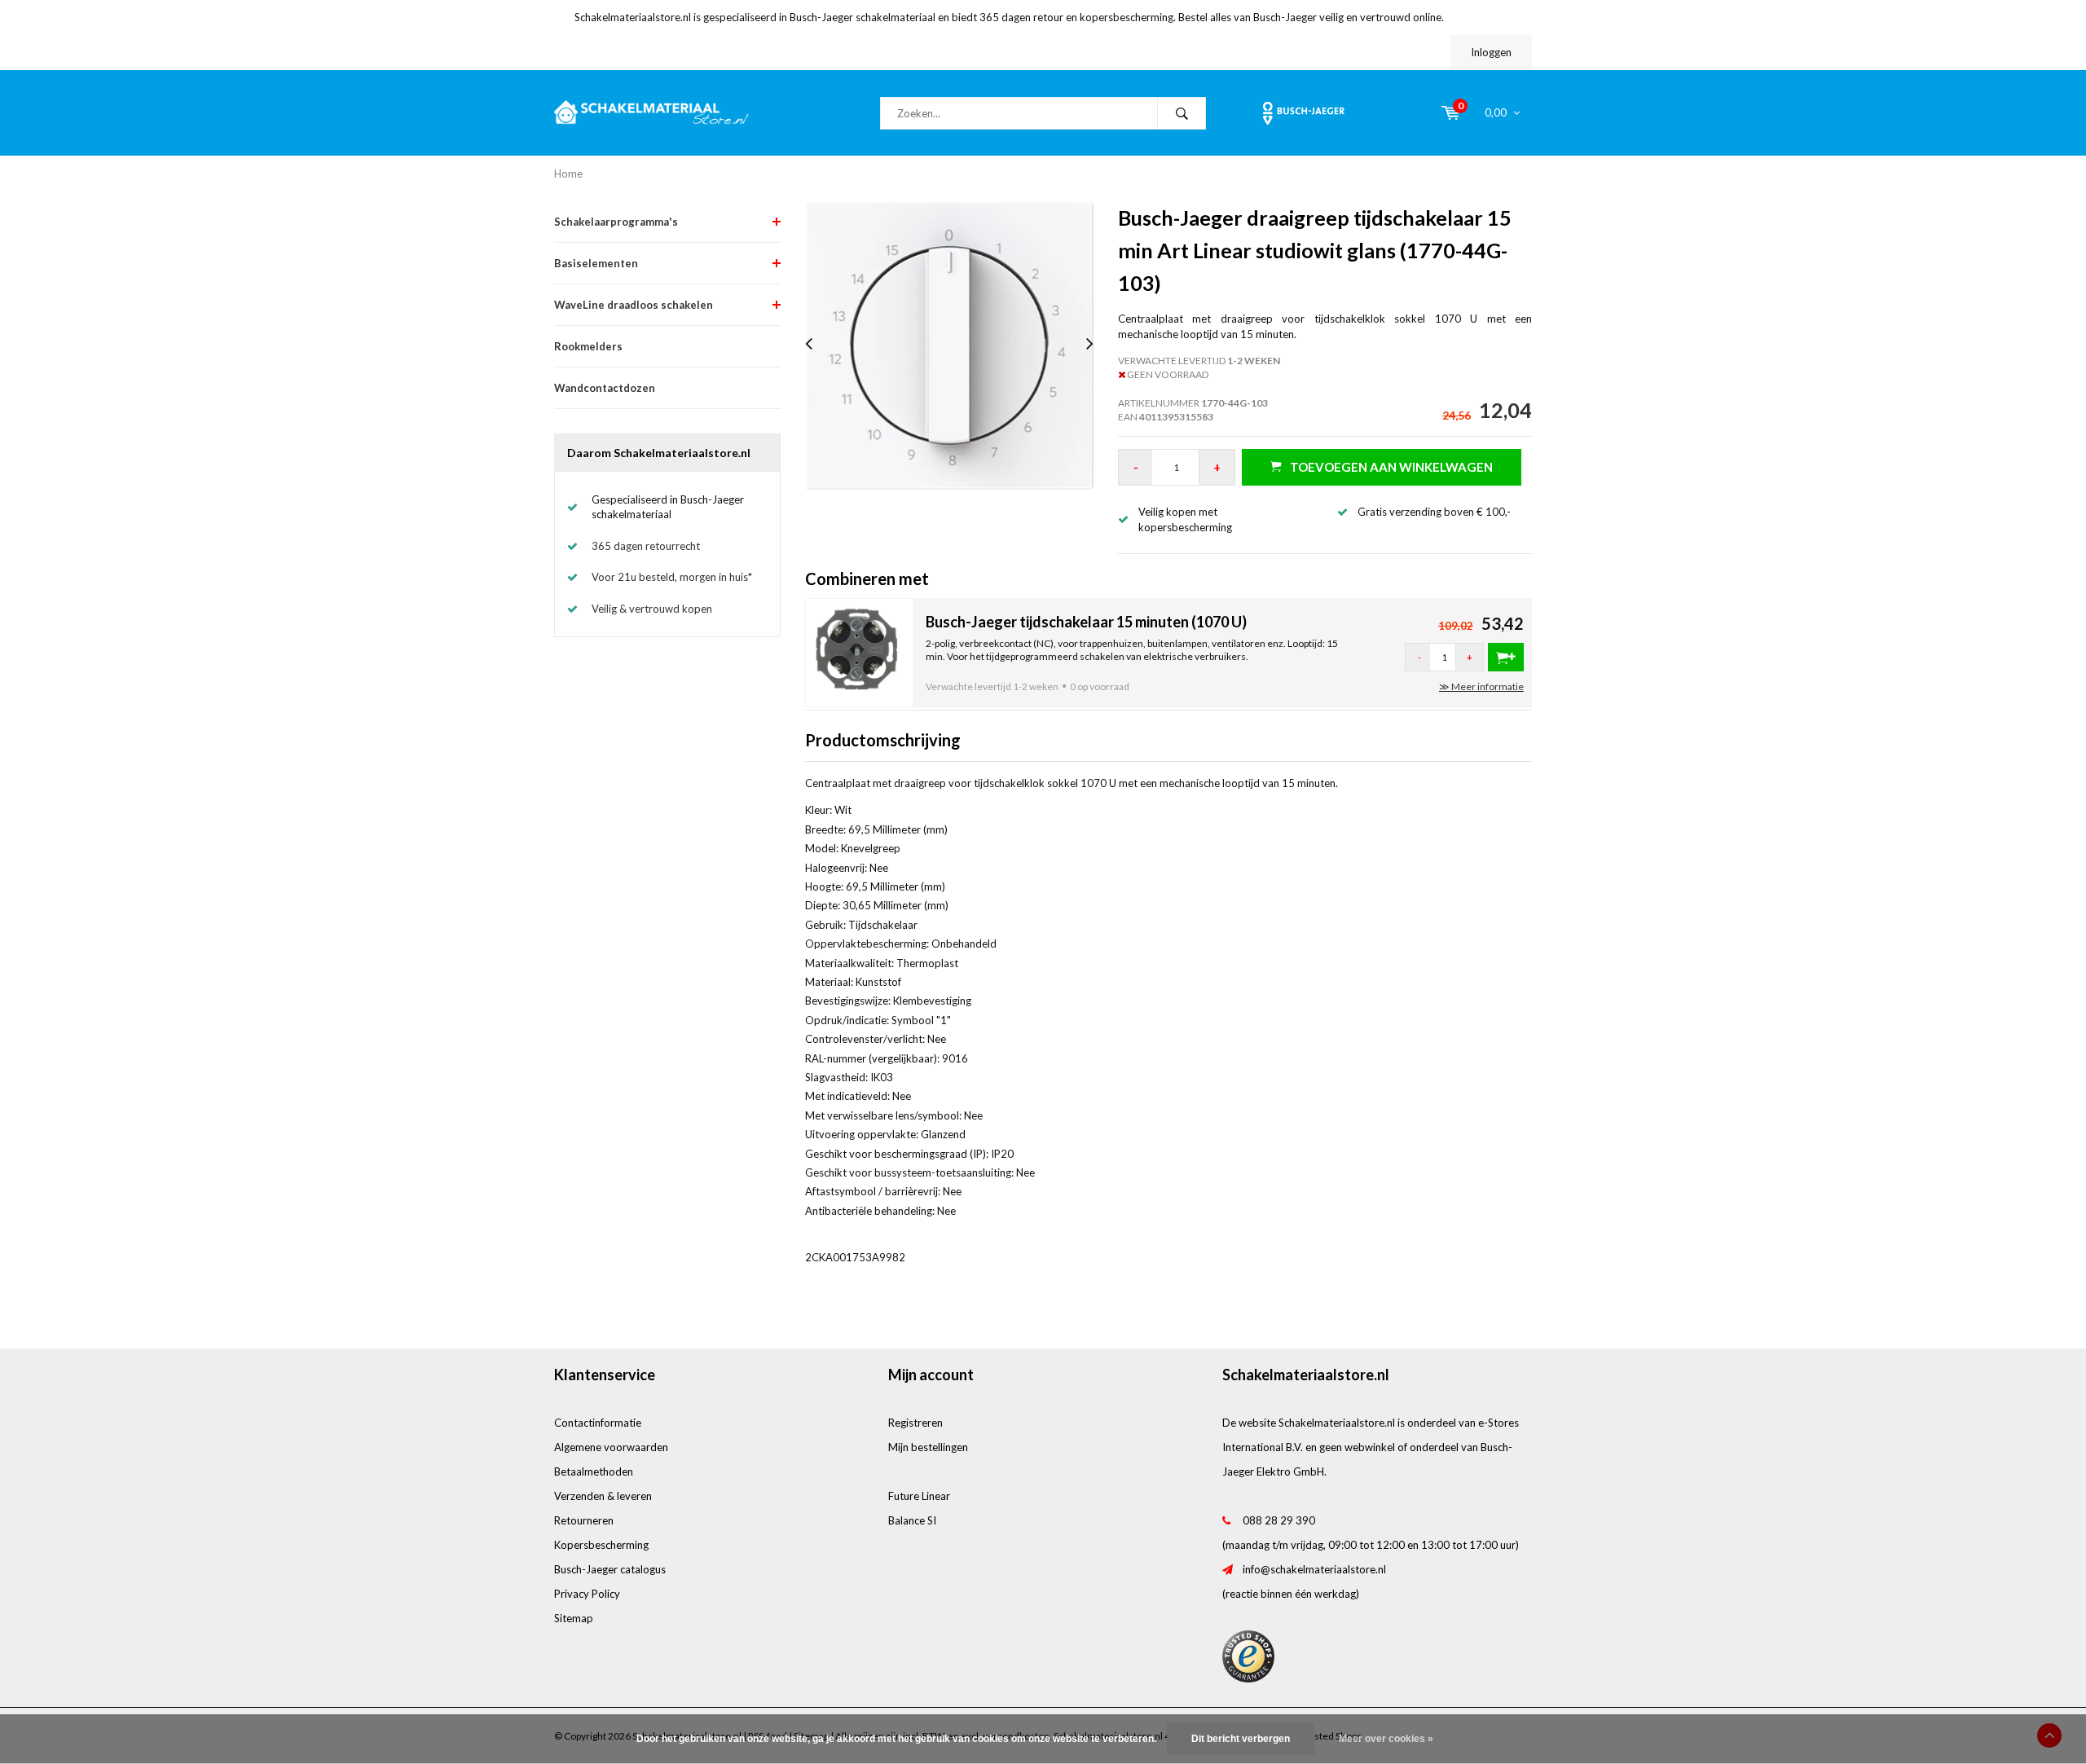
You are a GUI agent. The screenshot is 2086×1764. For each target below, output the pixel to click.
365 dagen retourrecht (646, 546)
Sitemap (574, 1618)
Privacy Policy (587, 1594)
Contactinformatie (598, 1423)
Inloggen (1491, 52)
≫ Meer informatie (1481, 686)
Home (568, 174)
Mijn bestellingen (928, 1447)
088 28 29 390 (1279, 1520)
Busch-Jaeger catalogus (610, 1569)
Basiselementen (596, 263)
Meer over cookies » (1386, 1739)
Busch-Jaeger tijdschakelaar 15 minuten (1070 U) (1086, 622)
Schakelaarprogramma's (616, 222)
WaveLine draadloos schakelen (634, 305)
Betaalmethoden (594, 1471)
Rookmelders (588, 346)
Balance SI (912, 1520)
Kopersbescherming (601, 1545)
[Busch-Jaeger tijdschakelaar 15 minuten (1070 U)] (860, 651)
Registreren (915, 1423)
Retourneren (584, 1520)
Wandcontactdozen (605, 388)
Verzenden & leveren (603, 1496)
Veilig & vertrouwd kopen (652, 609)
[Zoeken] (1182, 113)
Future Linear (919, 1496)
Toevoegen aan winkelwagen (1391, 467)
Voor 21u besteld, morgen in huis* (672, 577)
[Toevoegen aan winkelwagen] (1506, 657)
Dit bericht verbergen (1241, 1739)
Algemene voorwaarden (611, 1447)
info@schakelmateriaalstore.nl (1314, 1569)
